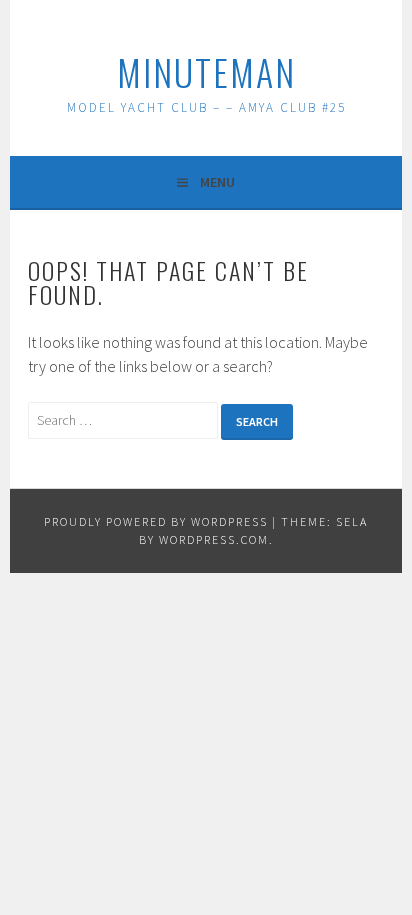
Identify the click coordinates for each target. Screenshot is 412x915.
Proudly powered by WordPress (156, 521)
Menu (217, 182)
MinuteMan (206, 71)
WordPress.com (214, 539)
